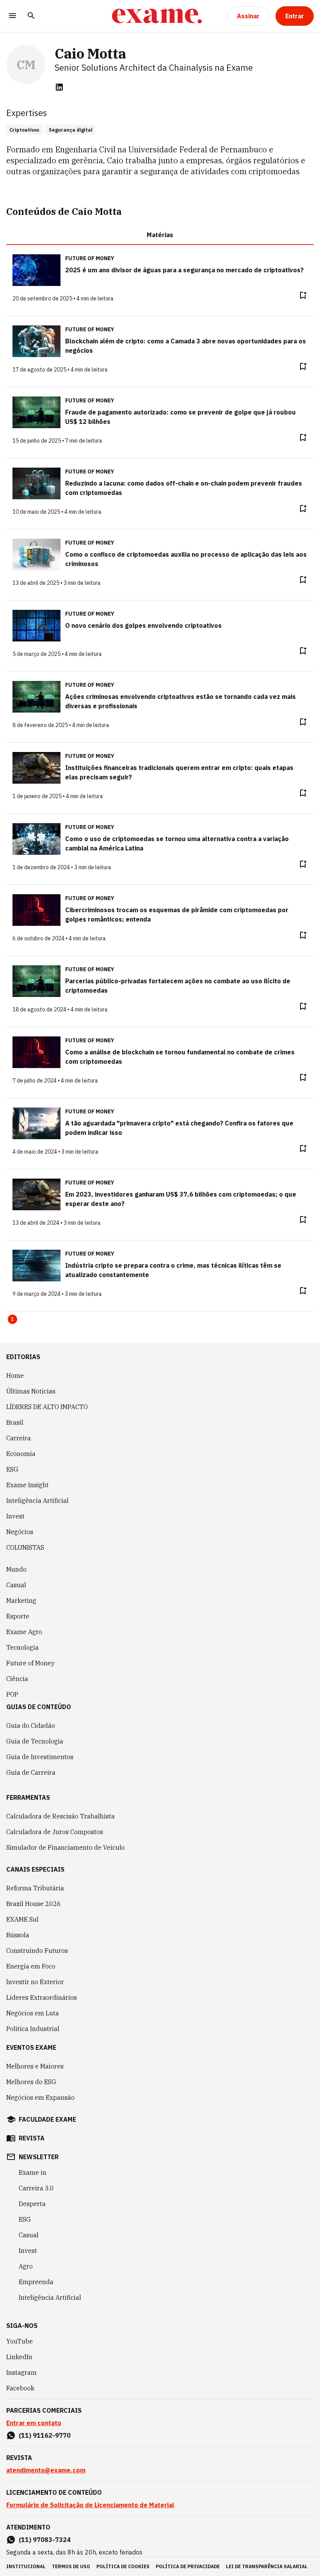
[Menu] (12, 16)
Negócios (20, 1532)
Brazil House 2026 (34, 1904)
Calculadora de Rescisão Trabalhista (60, 1816)
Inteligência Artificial (37, 1501)
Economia (21, 1454)
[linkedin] (59, 87)
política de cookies (123, 2566)
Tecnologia (22, 1647)
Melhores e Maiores (35, 2066)
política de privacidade (188, 2566)
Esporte (18, 1616)
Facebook (20, 2388)
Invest (15, 1516)
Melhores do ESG (31, 2082)
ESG (12, 1469)
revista (32, 2138)
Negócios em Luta (33, 2013)
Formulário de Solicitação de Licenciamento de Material (90, 2505)
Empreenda (36, 2282)
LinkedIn (19, 2357)
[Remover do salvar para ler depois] (303, 295)
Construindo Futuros (37, 1951)
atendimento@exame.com (46, 2470)
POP (12, 1694)
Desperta (32, 2204)
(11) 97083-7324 (45, 2540)
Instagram (21, 2372)
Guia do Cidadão (31, 1726)
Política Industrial (33, 2029)
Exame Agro (24, 1632)
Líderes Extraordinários (42, 1997)
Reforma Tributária (35, 1888)
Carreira (19, 1438)
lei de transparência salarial (267, 2566)
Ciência (17, 1679)
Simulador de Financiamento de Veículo (66, 1847)
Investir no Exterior (35, 1982)
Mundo (16, 1569)
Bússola (18, 1935)
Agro (26, 2266)
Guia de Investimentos (40, 1757)
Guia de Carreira (31, 1772)
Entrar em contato (34, 2423)
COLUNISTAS (25, 1547)
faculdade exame (47, 2119)
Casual (16, 1585)
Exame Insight (28, 1485)
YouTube (20, 2341)
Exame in (33, 2172)
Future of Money (30, 1663)
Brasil (15, 1422)
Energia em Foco (31, 1966)
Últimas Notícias (31, 1391)
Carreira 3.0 (36, 2188)
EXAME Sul (22, 1919)
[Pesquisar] (31, 16)
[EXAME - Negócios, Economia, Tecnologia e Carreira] (157, 16)
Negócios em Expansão (40, 2097)
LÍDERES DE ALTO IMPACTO (47, 1407)
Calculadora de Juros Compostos (55, 1832)
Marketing (21, 1601)
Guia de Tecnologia (35, 1741)
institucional (26, 2566)
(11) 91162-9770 (45, 2435)
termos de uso (71, 2566)
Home (15, 1376)
